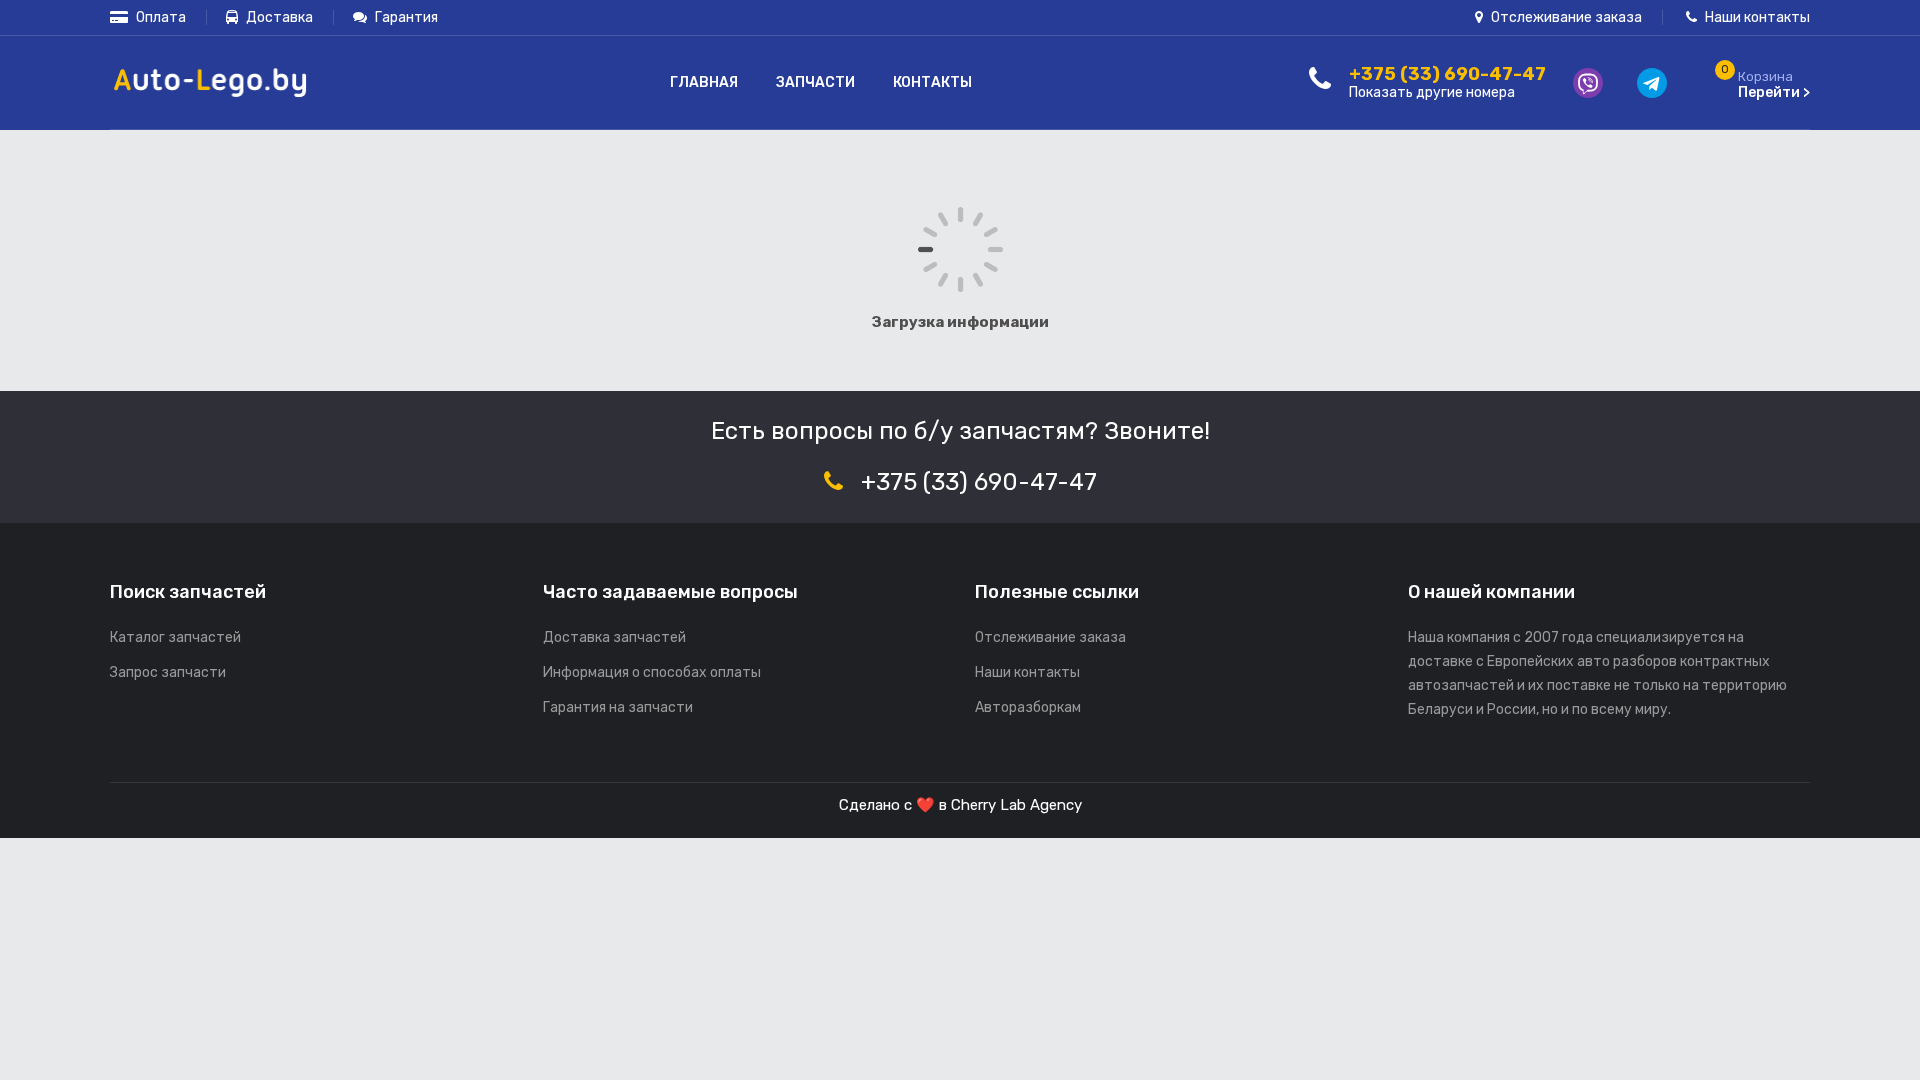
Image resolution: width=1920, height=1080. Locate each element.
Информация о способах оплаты (652, 672)
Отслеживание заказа (1565, 17)
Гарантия (405, 17)
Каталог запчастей (175, 637)
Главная (704, 82)
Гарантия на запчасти (618, 707)
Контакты (932, 82)
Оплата (159, 17)
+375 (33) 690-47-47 (979, 482)
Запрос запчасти (168, 672)
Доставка (278, 17)
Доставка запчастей (614, 637)
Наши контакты (1756, 17)
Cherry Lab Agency (1016, 805)
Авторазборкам (1028, 707)
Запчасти (815, 82)
